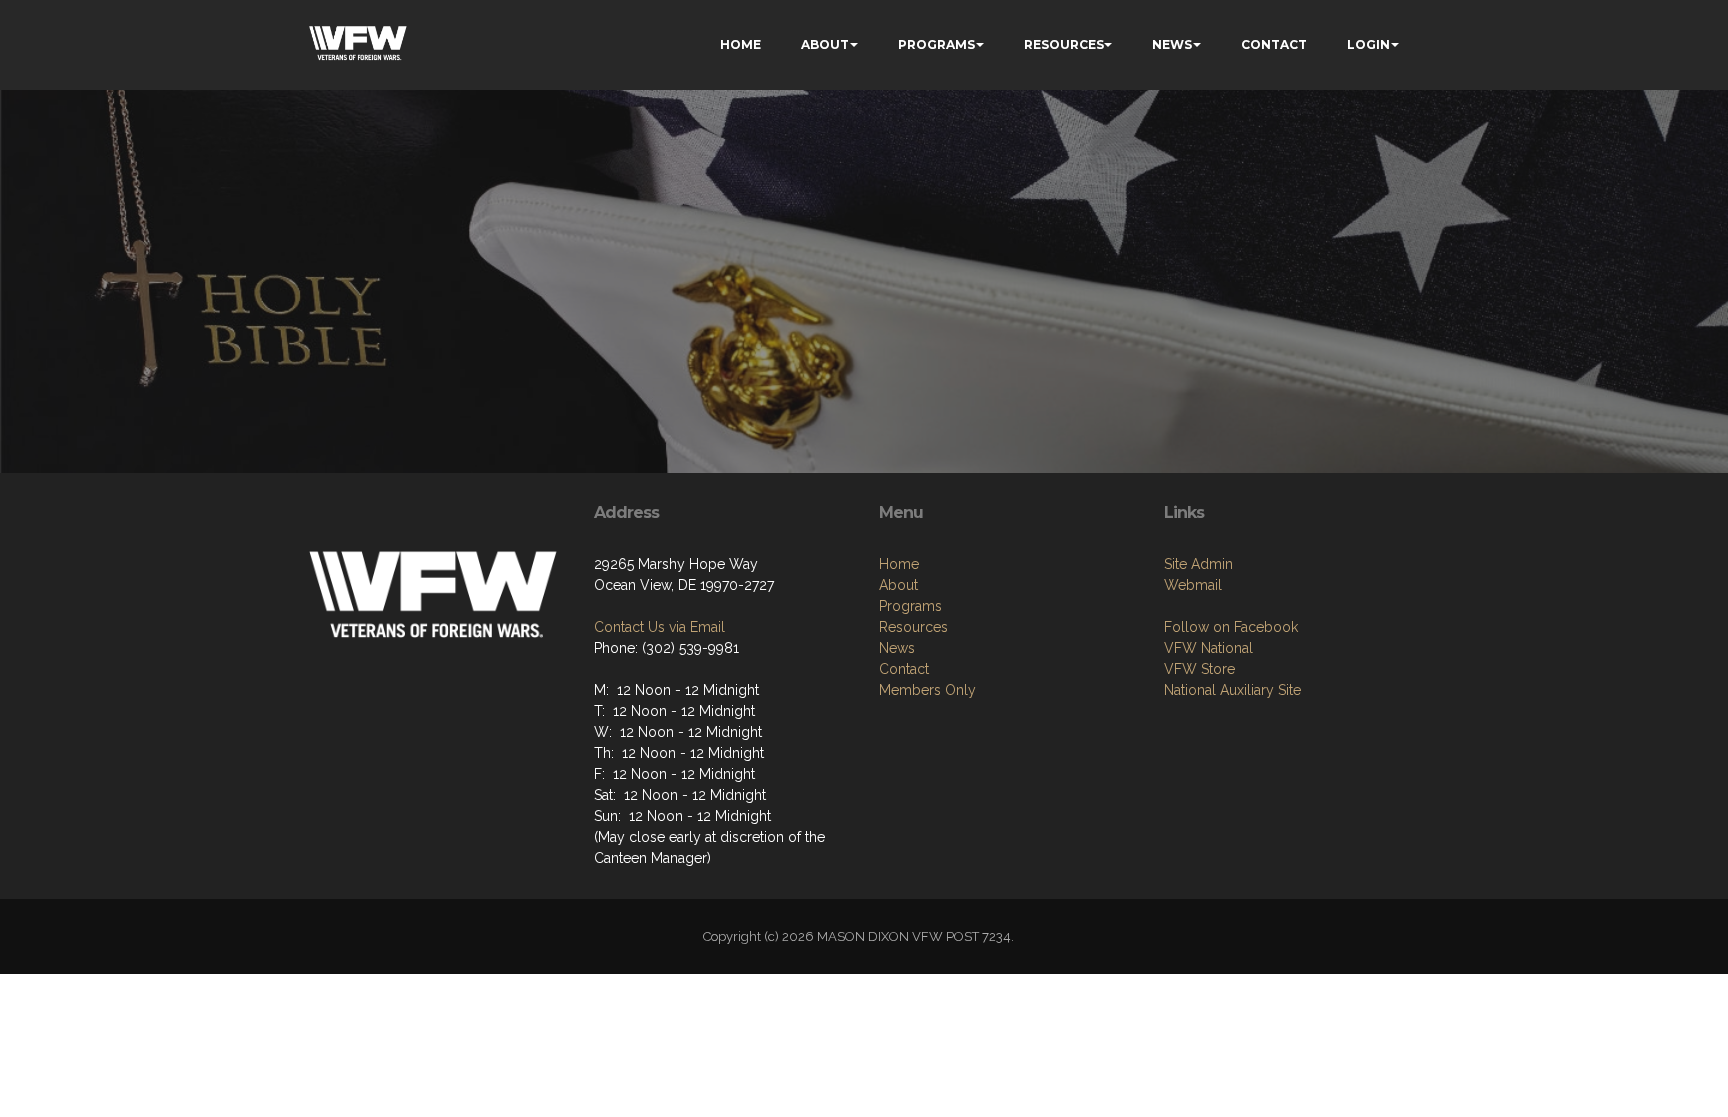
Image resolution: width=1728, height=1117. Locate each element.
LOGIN (1368, 44)
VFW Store (1199, 669)
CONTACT (1274, 44)
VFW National (1208, 648)
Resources (913, 627)
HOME (740, 44)
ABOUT (825, 44)
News (897, 648)
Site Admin (1198, 564)
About (898, 585)
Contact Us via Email (659, 627)
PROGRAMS (936, 44)
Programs (910, 606)
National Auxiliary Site (1232, 690)
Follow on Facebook (1231, 627)
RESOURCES (1064, 44)
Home (899, 564)
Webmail (1193, 585)
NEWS (1172, 44)
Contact (904, 669)
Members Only (927, 690)
